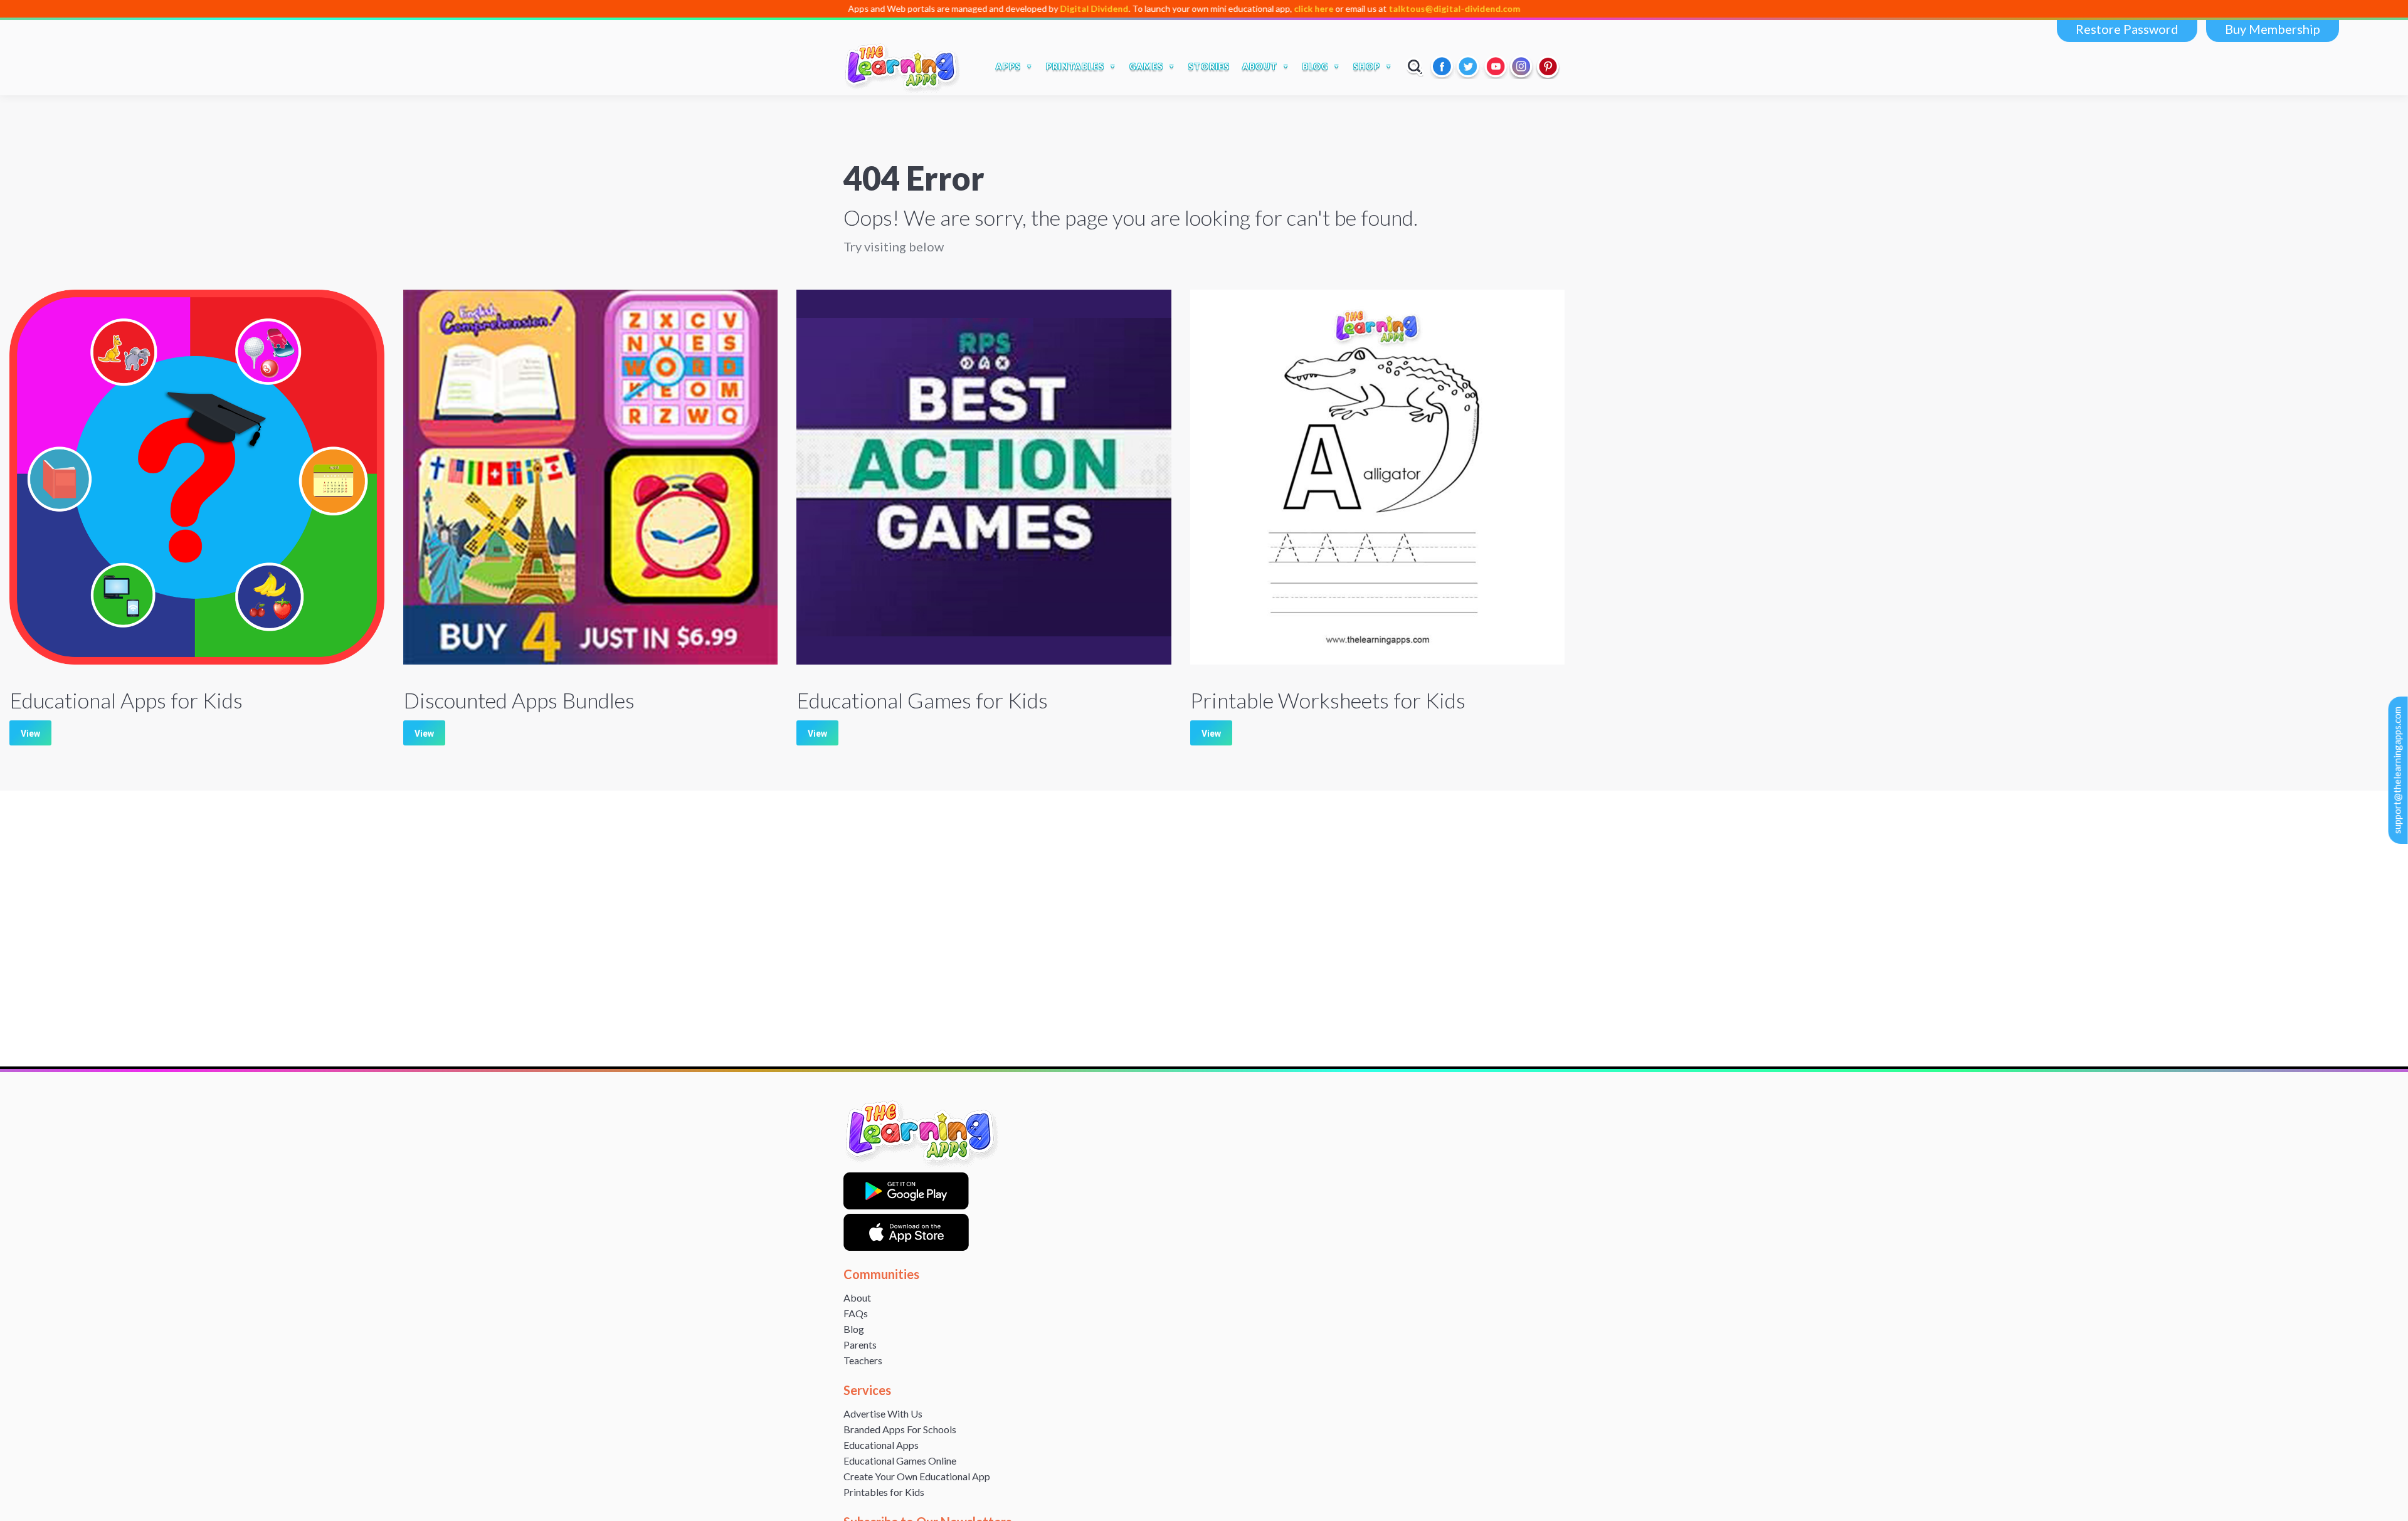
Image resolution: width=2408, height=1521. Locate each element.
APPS (1008, 66)
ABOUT (1260, 66)
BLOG (1315, 66)
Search (1415, 66)
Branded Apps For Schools (900, 1429)
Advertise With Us (883, 1413)
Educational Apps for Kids (126, 700)
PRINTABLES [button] (1075, 66)
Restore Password (2127, 29)
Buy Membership (2273, 29)
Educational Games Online (900, 1460)
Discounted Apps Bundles (519, 700)
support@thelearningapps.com (2397, 770)
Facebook (1443, 66)
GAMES (1146, 66)
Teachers (863, 1360)
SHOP (1367, 66)
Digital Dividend (994, 8)
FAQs (856, 1313)
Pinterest (1548, 66)
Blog (854, 1329)
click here (1213, 8)
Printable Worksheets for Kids (1328, 700)
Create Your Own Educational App (917, 1476)
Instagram (1522, 66)
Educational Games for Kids (922, 700)
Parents (860, 1345)
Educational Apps (881, 1445)
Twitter (1469, 66)
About (857, 1297)
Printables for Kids (884, 1492)
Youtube (1496, 66)
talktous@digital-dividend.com (1354, 8)
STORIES (1209, 66)
